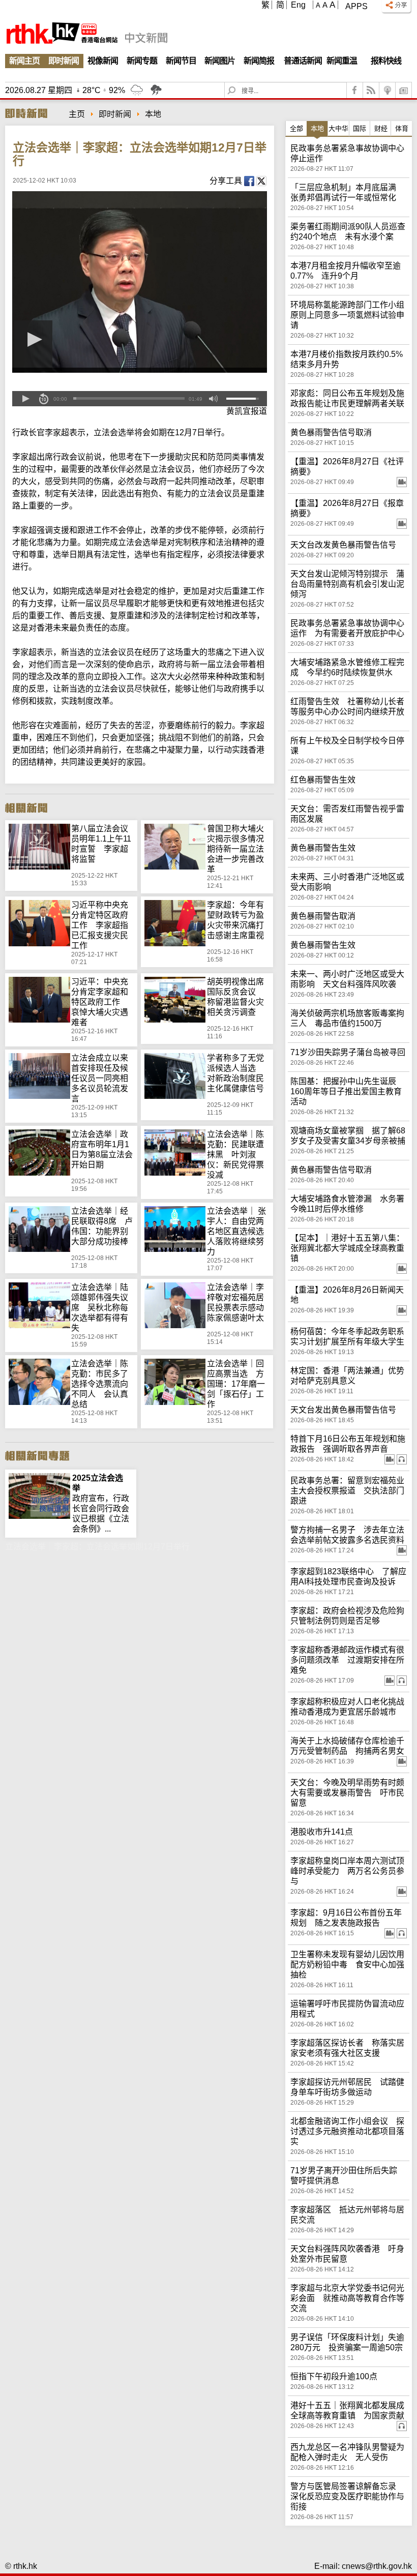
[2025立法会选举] (39, 1478)
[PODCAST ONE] (388, 90)
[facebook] (355, 90)
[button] (25, 399)
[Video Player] (140, 282)
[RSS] (371, 90)
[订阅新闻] (404, 90)
